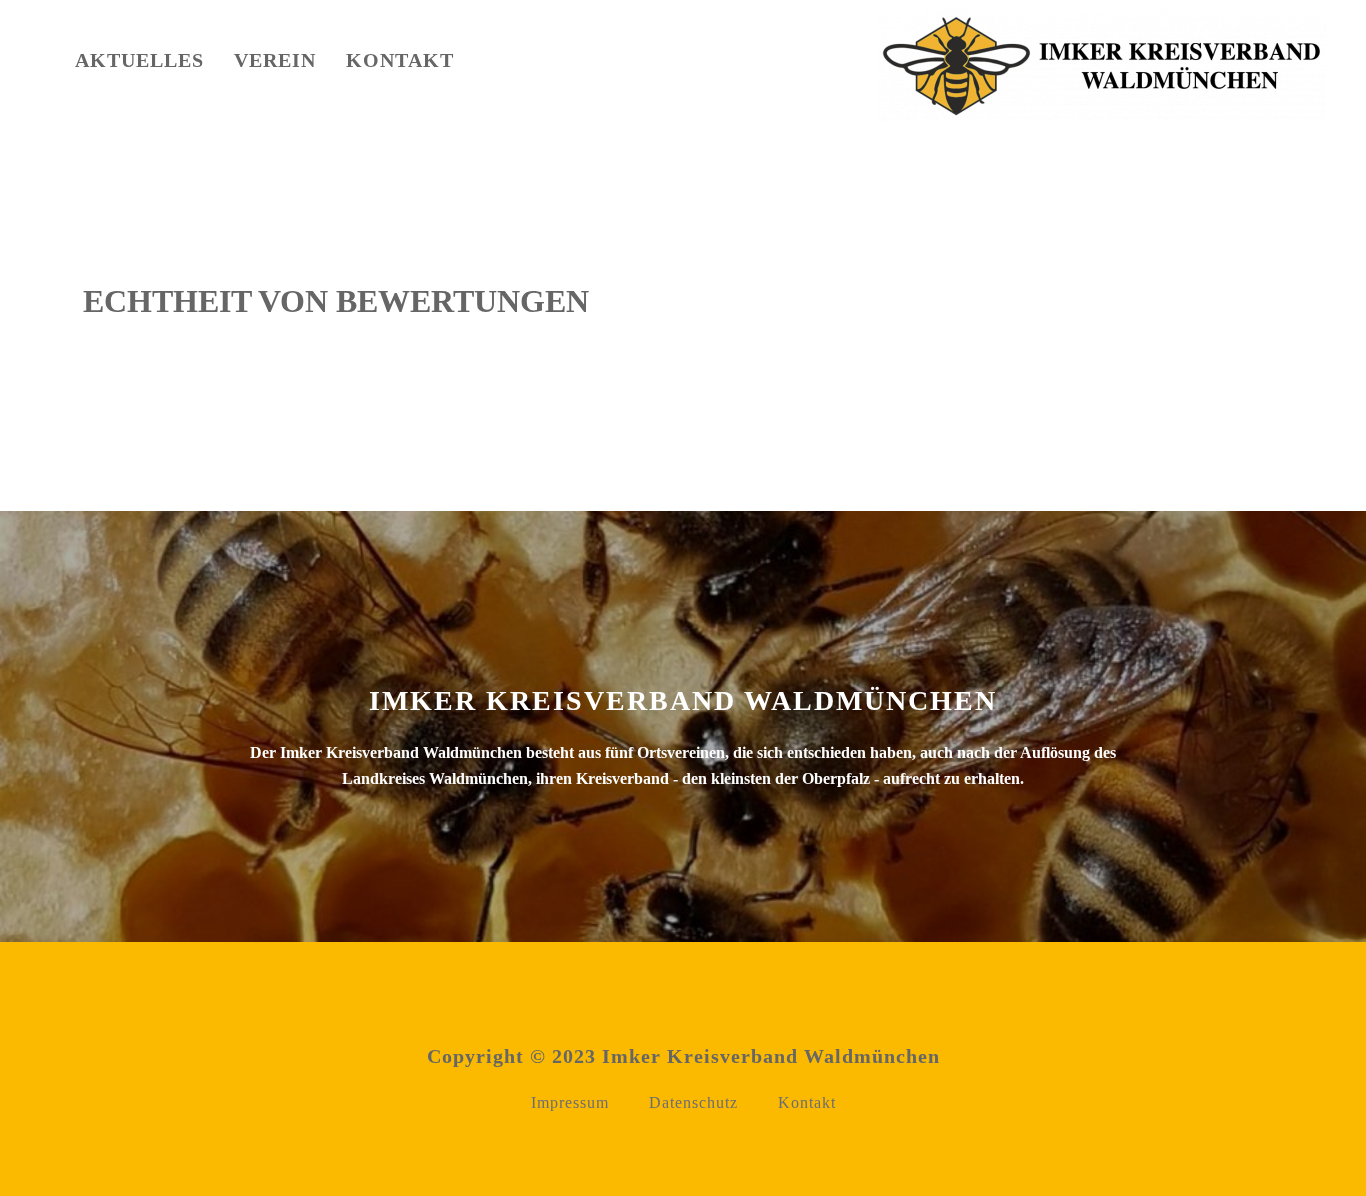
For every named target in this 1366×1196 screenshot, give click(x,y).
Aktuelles (139, 60)
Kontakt (400, 60)
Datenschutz (693, 1102)
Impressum (570, 1102)
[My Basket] (524, 65)
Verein (275, 60)
